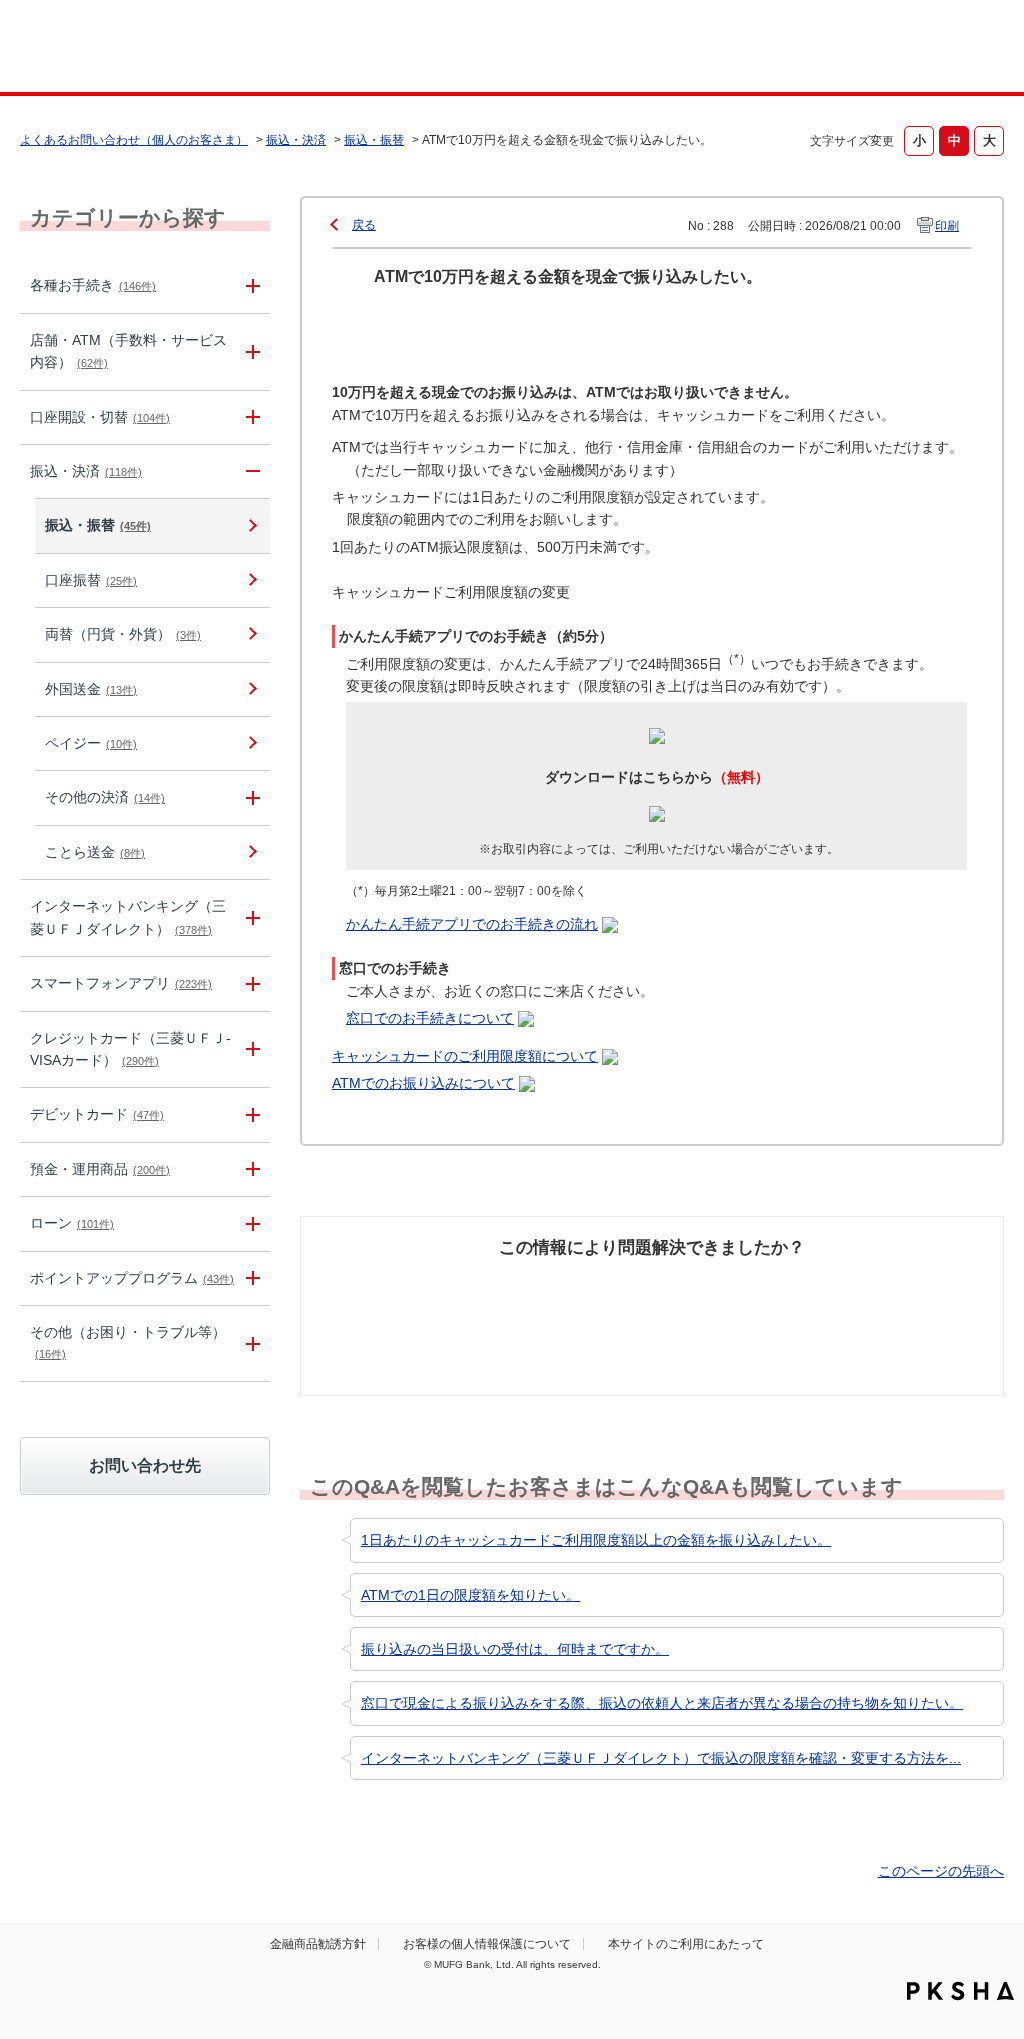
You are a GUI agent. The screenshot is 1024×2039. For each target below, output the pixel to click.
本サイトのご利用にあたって (686, 1944)
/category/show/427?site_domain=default (250, 797)
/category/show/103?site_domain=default (250, 1223)
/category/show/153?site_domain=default (250, 983)
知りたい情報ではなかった (895, 1297)
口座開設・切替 (100, 417)
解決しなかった (727, 1286)
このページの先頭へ (941, 1871)
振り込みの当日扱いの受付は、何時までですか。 (515, 1649)
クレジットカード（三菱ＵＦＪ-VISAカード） (130, 1049)
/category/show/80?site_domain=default (250, 471)
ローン (72, 1223)
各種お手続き (93, 285)
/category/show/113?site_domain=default (250, 352)
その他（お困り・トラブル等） (128, 1342)
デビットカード (97, 1114)
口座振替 (91, 580)
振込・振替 (374, 140)
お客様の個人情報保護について (487, 1944)
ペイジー (91, 743)
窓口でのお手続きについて (430, 1018)
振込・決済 (296, 140)
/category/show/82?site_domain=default (250, 1169)
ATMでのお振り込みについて (423, 1083)
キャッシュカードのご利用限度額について (465, 1056)
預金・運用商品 (100, 1169)
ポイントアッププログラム (132, 1278)
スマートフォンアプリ (121, 983)
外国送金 (91, 689)
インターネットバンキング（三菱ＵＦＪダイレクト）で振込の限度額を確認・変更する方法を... (661, 1758)
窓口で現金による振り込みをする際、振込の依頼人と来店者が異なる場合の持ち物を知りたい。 (662, 1703)
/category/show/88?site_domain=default (250, 417)
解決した (361, 1286)
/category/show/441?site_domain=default (250, 1278)
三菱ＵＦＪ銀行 (895, 49)
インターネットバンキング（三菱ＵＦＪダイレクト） (128, 917)
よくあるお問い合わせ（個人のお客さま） (134, 140)
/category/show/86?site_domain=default (250, 285)
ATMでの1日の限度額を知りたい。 (470, 1595)
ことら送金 (95, 852)
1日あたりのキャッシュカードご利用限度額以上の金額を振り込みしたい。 (596, 1540)
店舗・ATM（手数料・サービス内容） (128, 351)
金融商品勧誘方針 (318, 1944)
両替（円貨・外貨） (123, 634)
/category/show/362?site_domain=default (250, 1050)
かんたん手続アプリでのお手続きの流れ (472, 924)
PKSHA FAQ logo (960, 1991)
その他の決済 (105, 797)
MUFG (138, 48)
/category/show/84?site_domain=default (250, 918)
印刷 (947, 226)
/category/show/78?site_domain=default (250, 1343)
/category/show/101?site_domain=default (250, 1114)
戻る (364, 225)
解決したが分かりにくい (559, 1297)
